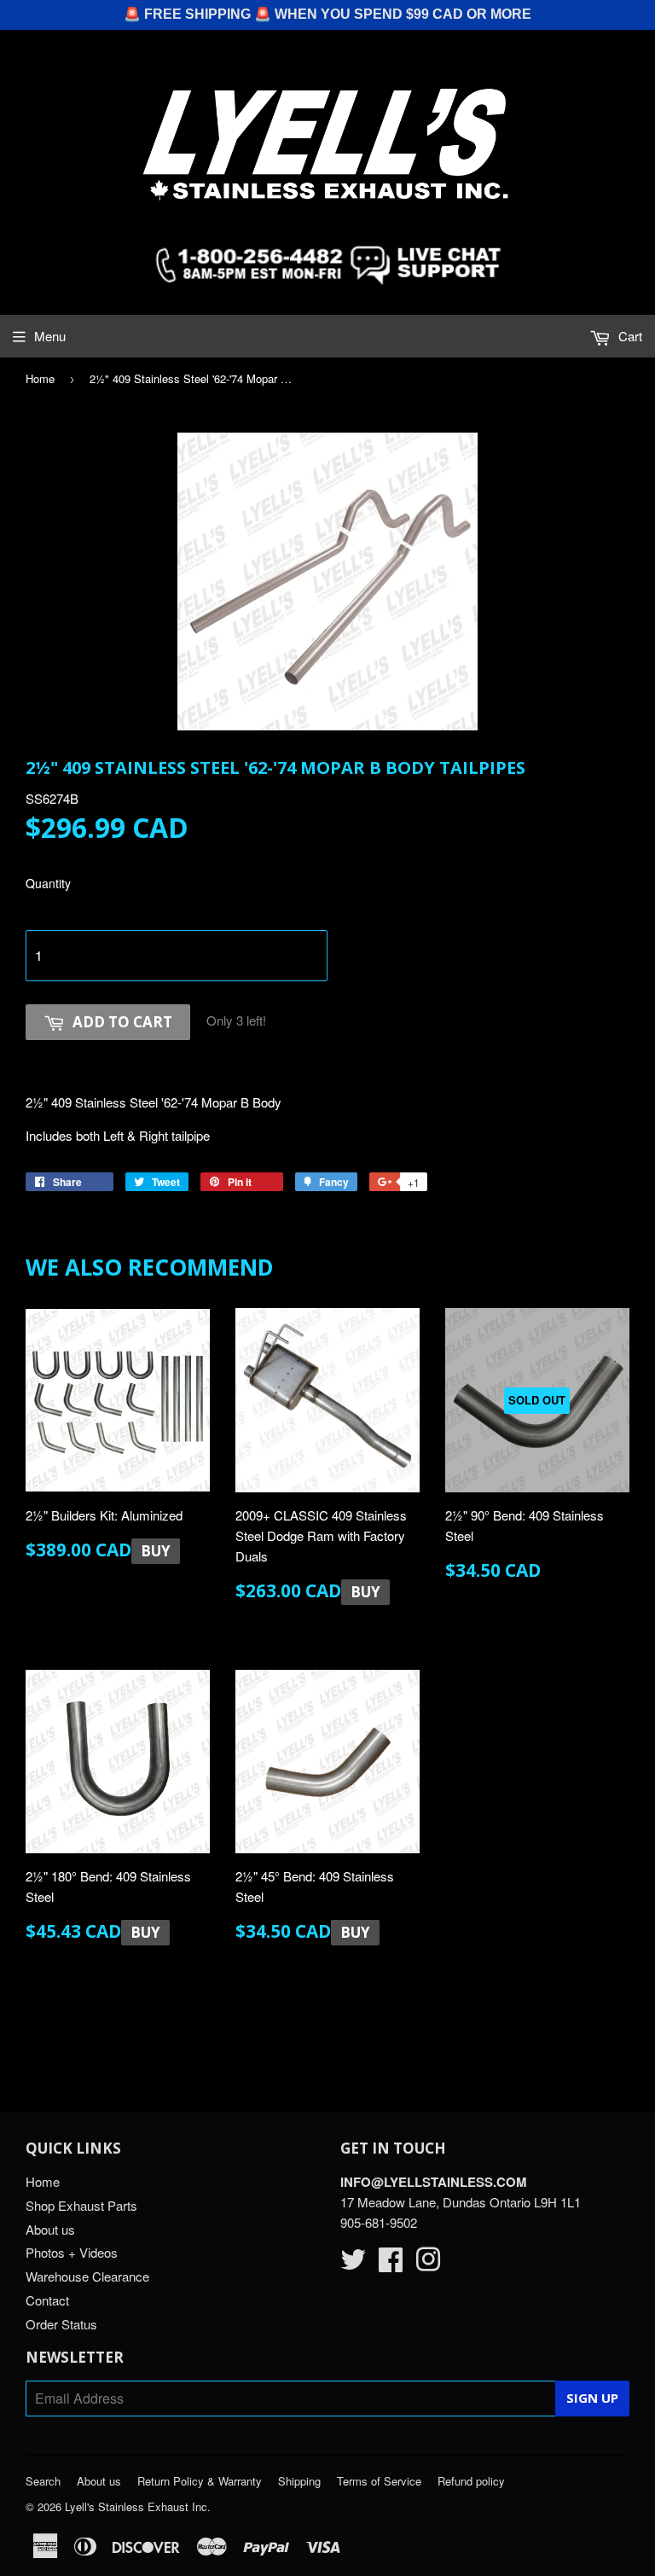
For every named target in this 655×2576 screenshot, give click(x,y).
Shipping (299, 2481)
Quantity (48, 883)
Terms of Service (379, 2481)
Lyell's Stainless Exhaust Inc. (138, 2506)
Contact (47, 2300)
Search (43, 2481)
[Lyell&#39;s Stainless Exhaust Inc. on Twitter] (353, 2264)
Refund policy (471, 2481)
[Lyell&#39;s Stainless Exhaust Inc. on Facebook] (391, 2264)
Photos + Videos (72, 2252)
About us (50, 2229)
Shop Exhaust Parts (81, 2205)
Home (40, 378)
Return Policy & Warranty (200, 2481)
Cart (629, 336)
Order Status (61, 2324)
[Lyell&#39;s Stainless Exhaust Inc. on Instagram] (428, 2264)
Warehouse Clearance (87, 2276)
